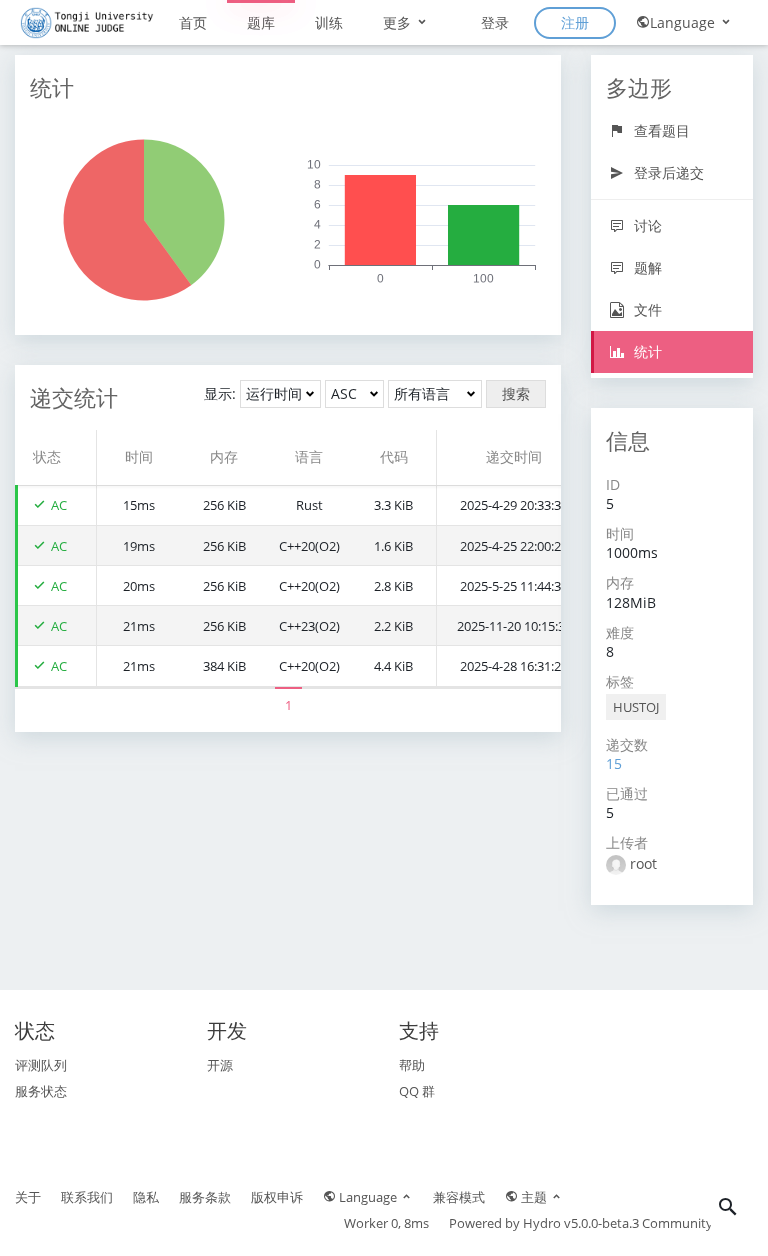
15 (614, 763)
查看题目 (660, 130)
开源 (220, 1065)
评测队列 (41, 1065)
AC (59, 505)
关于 (28, 1197)
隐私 (146, 1197)
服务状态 (41, 1091)
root (643, 863)
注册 (575, 22)
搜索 (516, 393)
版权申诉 (277, 1197)
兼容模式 (459, 1197)
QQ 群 (417, 1091)
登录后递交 (667, 172)
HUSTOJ (636, 707)
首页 (193, 22)
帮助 (412, 1065)
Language (684, 22)
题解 (646, 267)
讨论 (646, 225)
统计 (646, 351)
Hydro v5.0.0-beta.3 (581, 1223)
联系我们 (87, 1197)
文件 (646, 309)
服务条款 (205, 1197)
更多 (399, 22)
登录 (495, 22)
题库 (261, 22)
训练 (329, 22)
